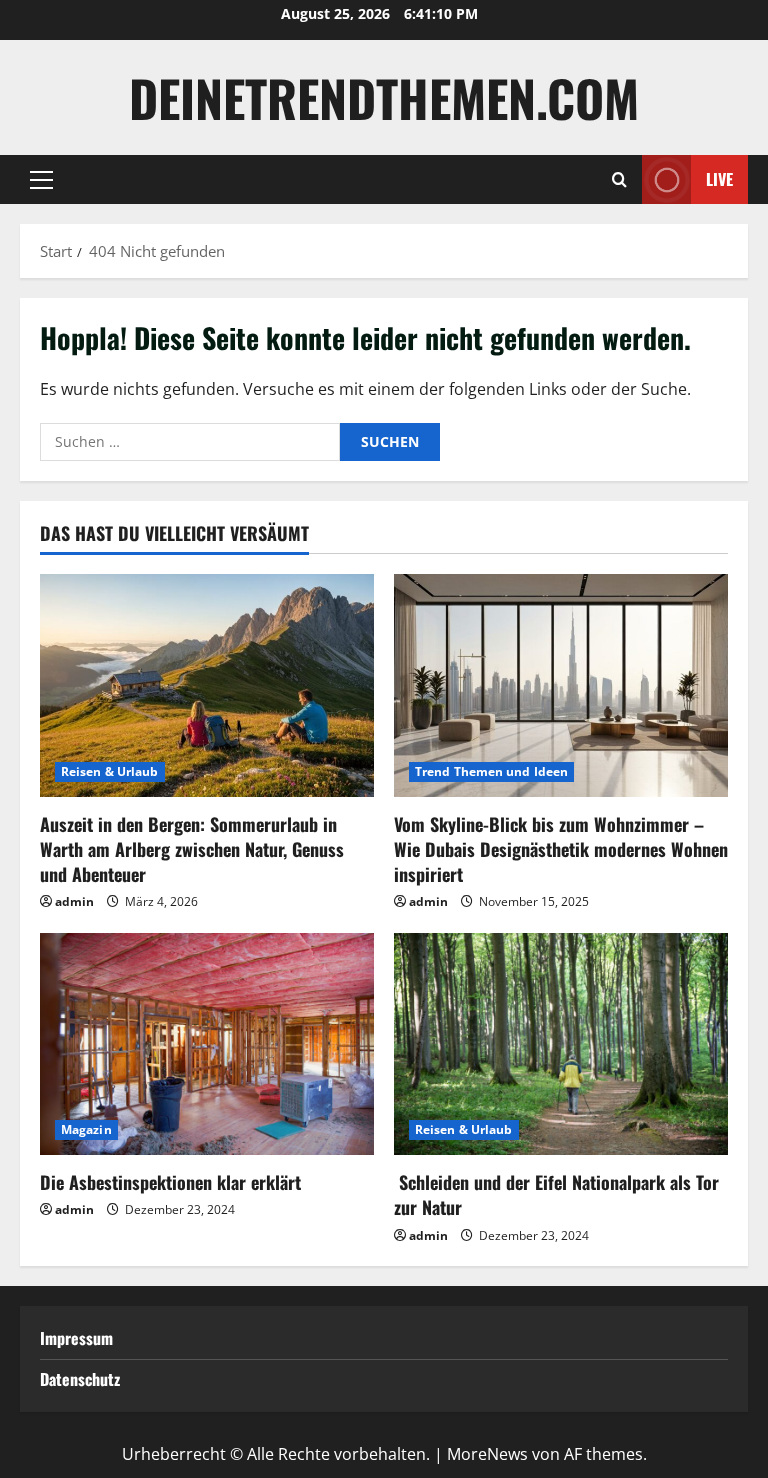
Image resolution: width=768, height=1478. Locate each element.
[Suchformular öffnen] (619, 180)
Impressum (76, 1338)
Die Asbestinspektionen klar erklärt (170, 1182)
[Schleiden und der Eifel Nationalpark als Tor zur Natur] (561, 1044)
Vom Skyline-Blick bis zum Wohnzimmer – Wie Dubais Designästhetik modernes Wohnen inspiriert (561, 849)
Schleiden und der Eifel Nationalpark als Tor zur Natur (556, 1194)
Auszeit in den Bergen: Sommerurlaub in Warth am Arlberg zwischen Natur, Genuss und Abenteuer (192, 849)
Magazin (86, 1129)
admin (74, 901)
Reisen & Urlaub (110, 771)
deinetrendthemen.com (384, 97)
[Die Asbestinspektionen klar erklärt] (207, 1044)
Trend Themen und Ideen (491, 771)
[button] (41, 180)
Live (719, 179)
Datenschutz (80, 1379)
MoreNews (487, 1454)
